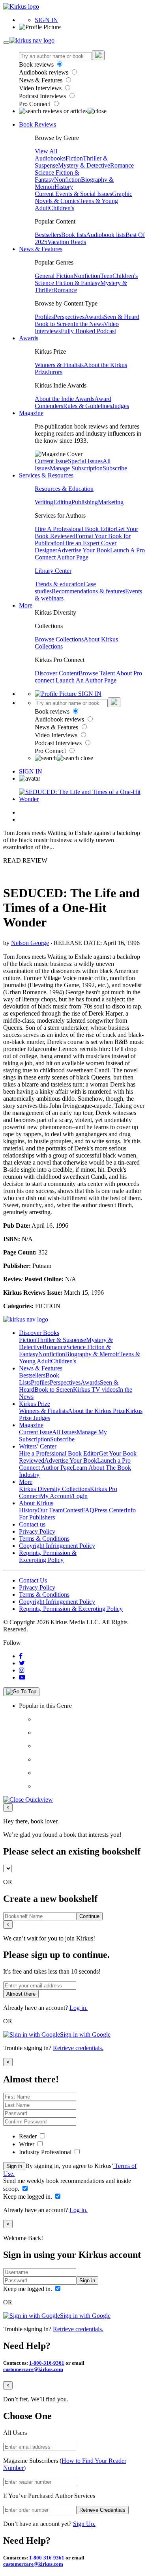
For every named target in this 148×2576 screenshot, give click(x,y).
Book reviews (37, 64)
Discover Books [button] (39, 1333)
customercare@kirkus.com (33, 2369)
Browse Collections (59, 639)
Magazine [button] (31, 413)
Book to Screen (54, 324)
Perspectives (69, 317)
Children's (62, 208)
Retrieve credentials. (78, 2048)
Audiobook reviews (44, 72)
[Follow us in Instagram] (22, 1670)
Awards (94, 317)
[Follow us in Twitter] (22, 1663)
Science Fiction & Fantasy (67, 283)
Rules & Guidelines (88, 406)
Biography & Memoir (92, 1354)
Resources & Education (64, 489)
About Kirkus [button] (36, 1503)
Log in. (79, 2008)
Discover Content (57, 673)
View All (46, 151)
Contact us (32, 1524)
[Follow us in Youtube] (22, 1677)
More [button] (26, 605)
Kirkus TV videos (96, 1390)
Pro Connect (35, 104)
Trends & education (59, 584)
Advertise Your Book (84, 550)
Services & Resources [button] (46, 475)
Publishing (85, 502)
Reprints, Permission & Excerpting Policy (48, 1556)
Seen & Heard (122, 317)
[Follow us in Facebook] (21, 1656)
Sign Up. (84, 2524)
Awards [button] (29, 338)
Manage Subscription (76, 468)
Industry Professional (46, 2152)
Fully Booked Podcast (88, 331)
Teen (106, 276)
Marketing (111, 502)
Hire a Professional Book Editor (59, 1453)
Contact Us (33, 1580)
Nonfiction (67, 180)
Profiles (44, 317)
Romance (122, 165)
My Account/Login (64, 1496)
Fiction (74, 158)
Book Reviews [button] (37, 124)
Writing (44, 502)
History (64, 187)
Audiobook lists (106, 235)
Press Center (110, 1510)
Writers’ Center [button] (38, 1446)
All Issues (64, 1432)
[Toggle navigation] (6, 43)
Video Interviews (41, 88)
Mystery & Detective (84, 165)
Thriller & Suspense (61, 1340)
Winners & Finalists (59, 365)
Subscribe (115, 468)
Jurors (55, 372)
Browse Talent (97, 673)
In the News (89, 324)
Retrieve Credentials (102, 2510)
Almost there (21, 1994)
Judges (121, 406)
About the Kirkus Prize (97, 1411)
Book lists (74, 235)
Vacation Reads (67, 242)
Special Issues (85, 461)
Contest (72, 1510)
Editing (62, 502)
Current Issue (51, 461)
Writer (27, 2144)
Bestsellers (48, 235)
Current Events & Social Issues (73, 194)
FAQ (88, 1510)
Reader (29, 2136)
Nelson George (30, 943)
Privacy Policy (37, 1531)
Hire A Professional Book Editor (75, 529)
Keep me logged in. (28, 2197)
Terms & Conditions (44, 1539)
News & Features (41, 80)
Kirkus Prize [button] (35, 1404)
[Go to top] (21, 1692)
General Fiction (54, 276)
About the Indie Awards (65, 399)
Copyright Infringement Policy (57, 1546)
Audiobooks (50, 158)
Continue (89, 1916)
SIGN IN (46, 20)
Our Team (50, 1510)
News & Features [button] (41, 249)
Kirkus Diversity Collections (54, 1489)
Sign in (14, 2166)
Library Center (53, 571)
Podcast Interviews (43, 96)
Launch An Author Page (86, 680)
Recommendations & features (88, 591)
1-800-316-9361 (47, 2363)
